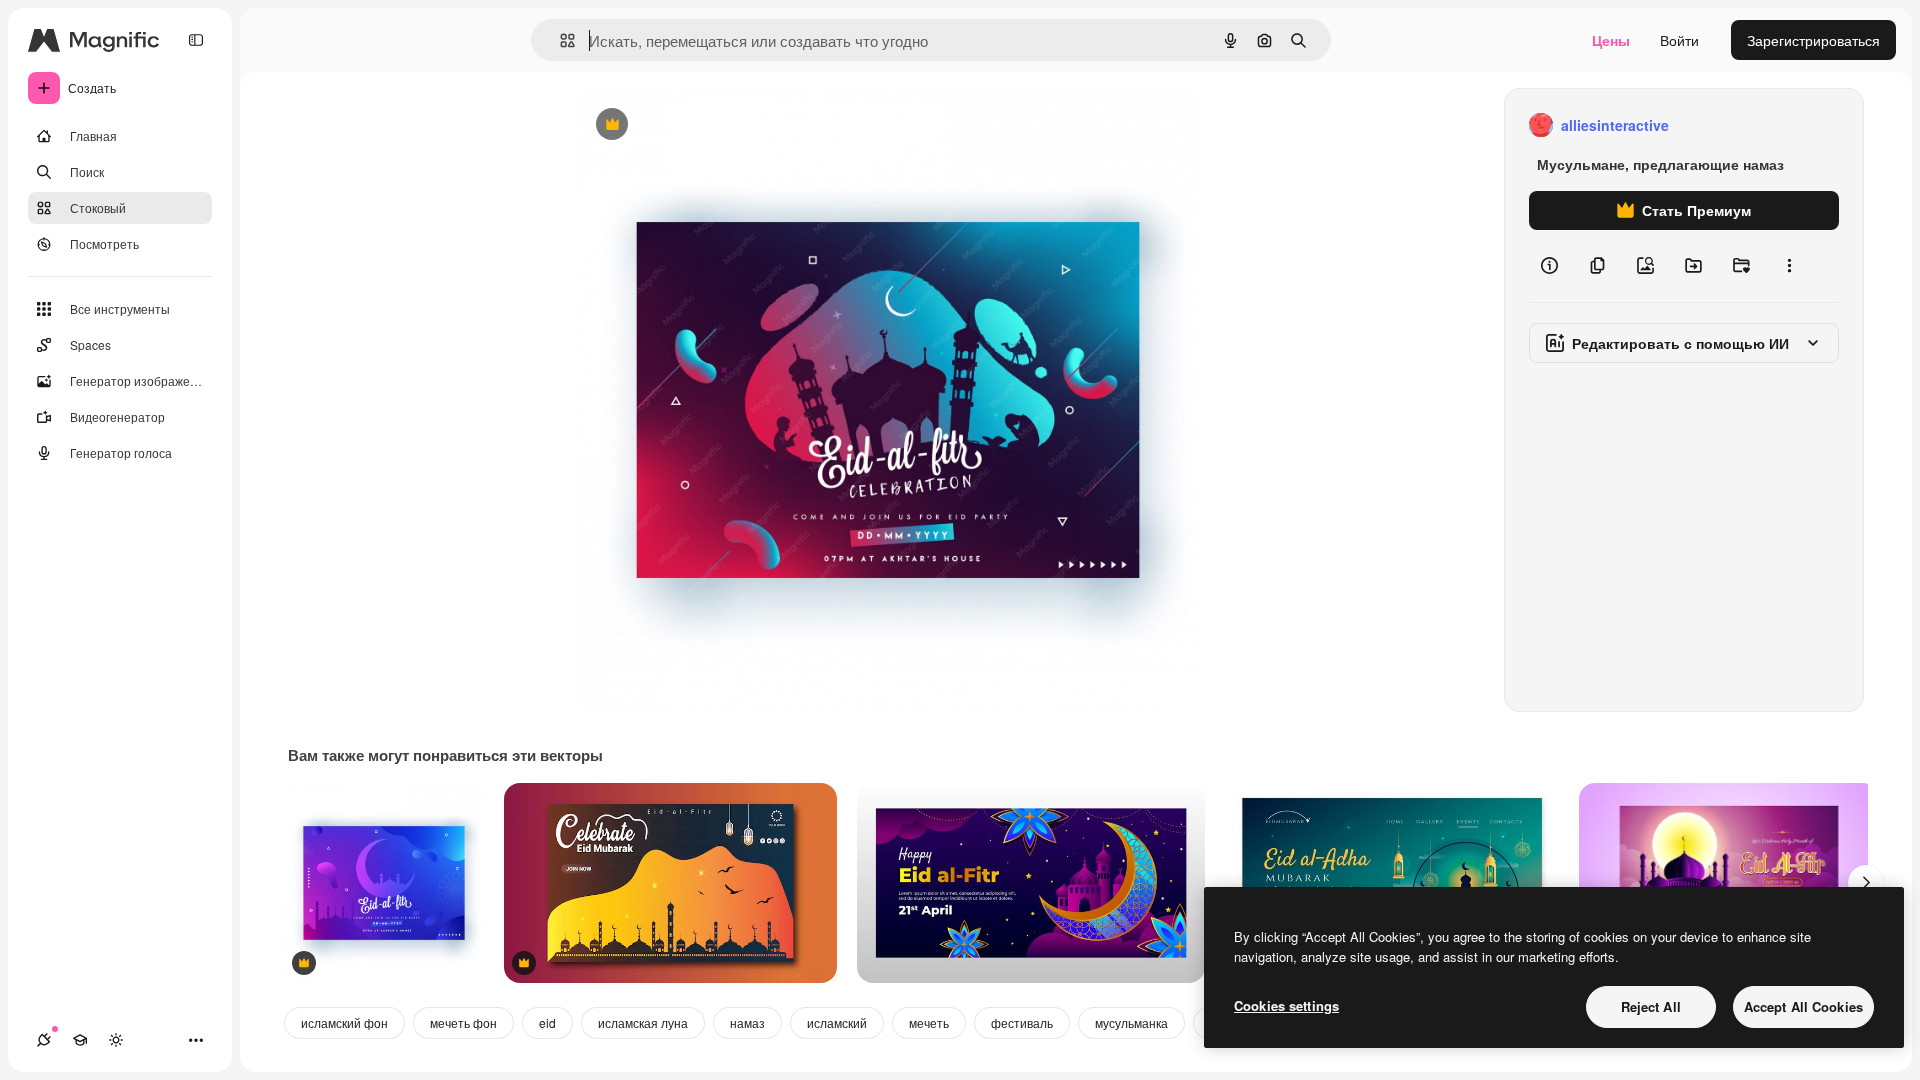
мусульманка (1131, 1022)
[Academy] (80, 1040)
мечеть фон (463, 1022)
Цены (1611, 40)
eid (547, 1022)
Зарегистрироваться (1813, 40)
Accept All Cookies (1803, 1006)
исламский (837, 1022)
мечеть (929, 1022)
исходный (710, 125)
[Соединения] (44, 1040)
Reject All (1651, 1006)
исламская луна (643, 1022)
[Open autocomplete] (559, 40)
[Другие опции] (1789, 266)
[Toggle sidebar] (196, 40)
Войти (1679, 40)
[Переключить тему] (116, 1040)
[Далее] (1866, 883)
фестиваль (1022, 1022)
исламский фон (344, 1022)
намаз (747, 1022)
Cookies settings (1286, 1005)
